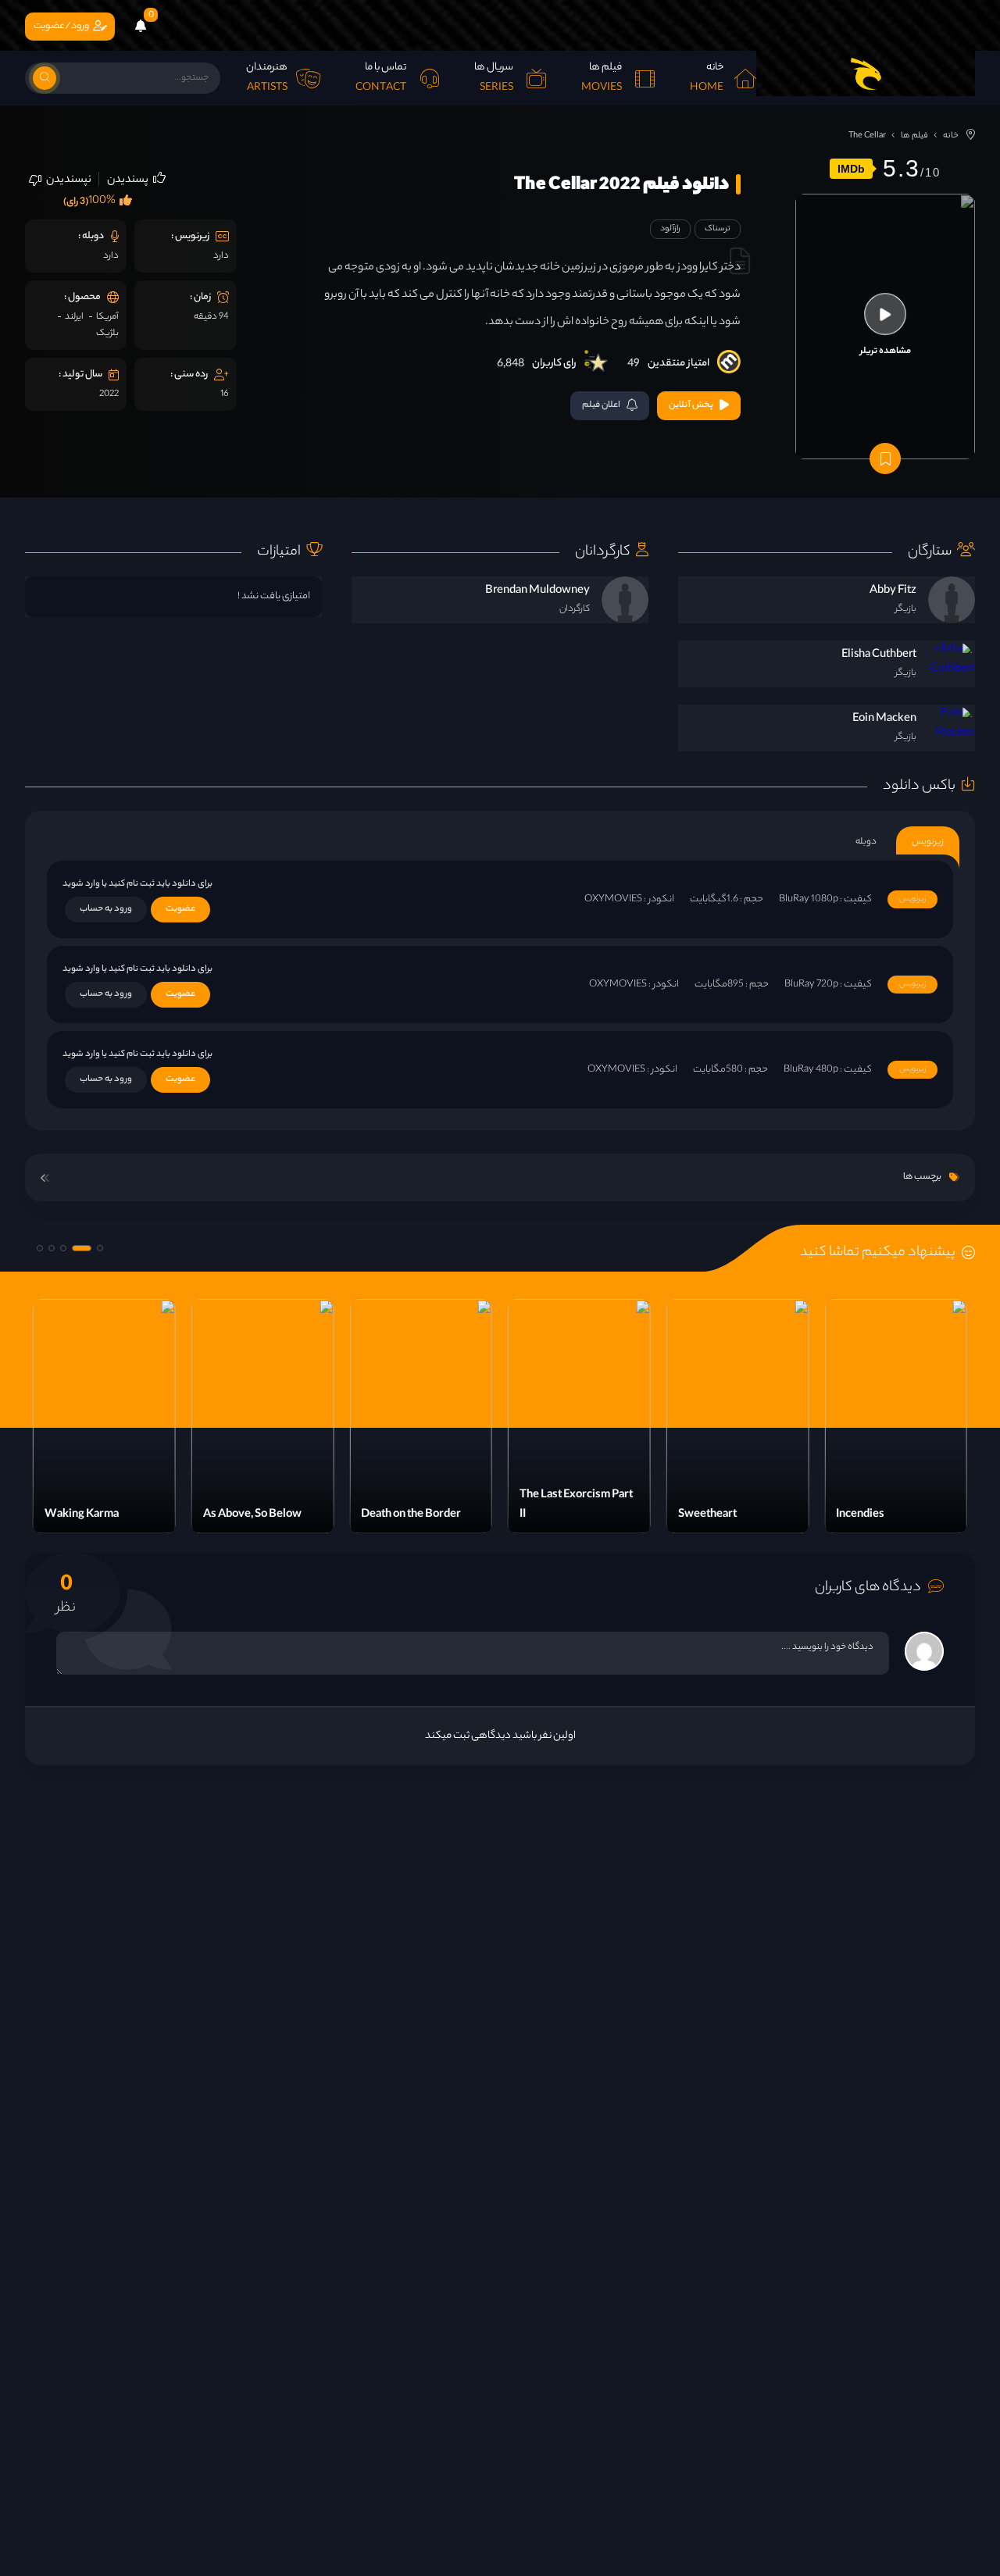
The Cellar (867, 136)
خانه (951, 136)
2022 (109, 394)
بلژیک (107, 334)
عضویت (180, 909)
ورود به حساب (106, 909)
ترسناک (718, 229)
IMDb (851, 169)
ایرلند (74, 317)
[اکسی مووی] (866, 73)
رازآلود (670, 229)
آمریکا (107, 317)
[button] (100, 1248)
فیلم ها (914, 136)
